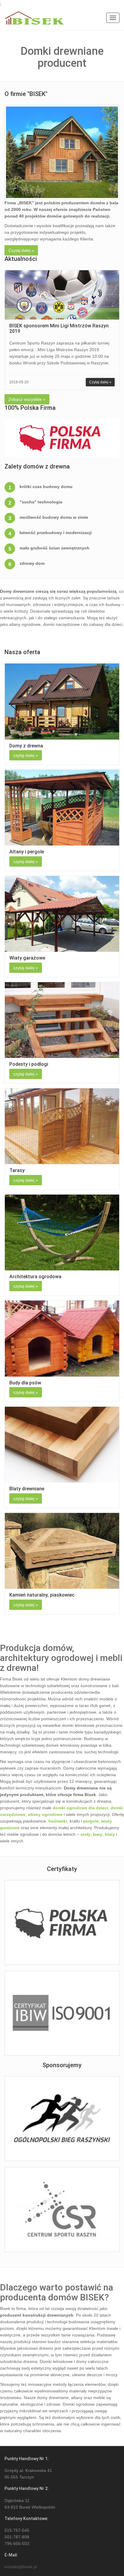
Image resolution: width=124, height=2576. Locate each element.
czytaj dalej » (26, 755)
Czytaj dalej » (21, 250)
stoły (85, 1834)
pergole (91, 1821)
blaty (110, 1834)
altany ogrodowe (45, 1814)
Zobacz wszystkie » (27, 399)
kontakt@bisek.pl (21, 2567)
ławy (98, 1834)
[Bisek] (34, 18)
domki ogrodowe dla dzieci (80, 1808)
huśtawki (58, 1821)
